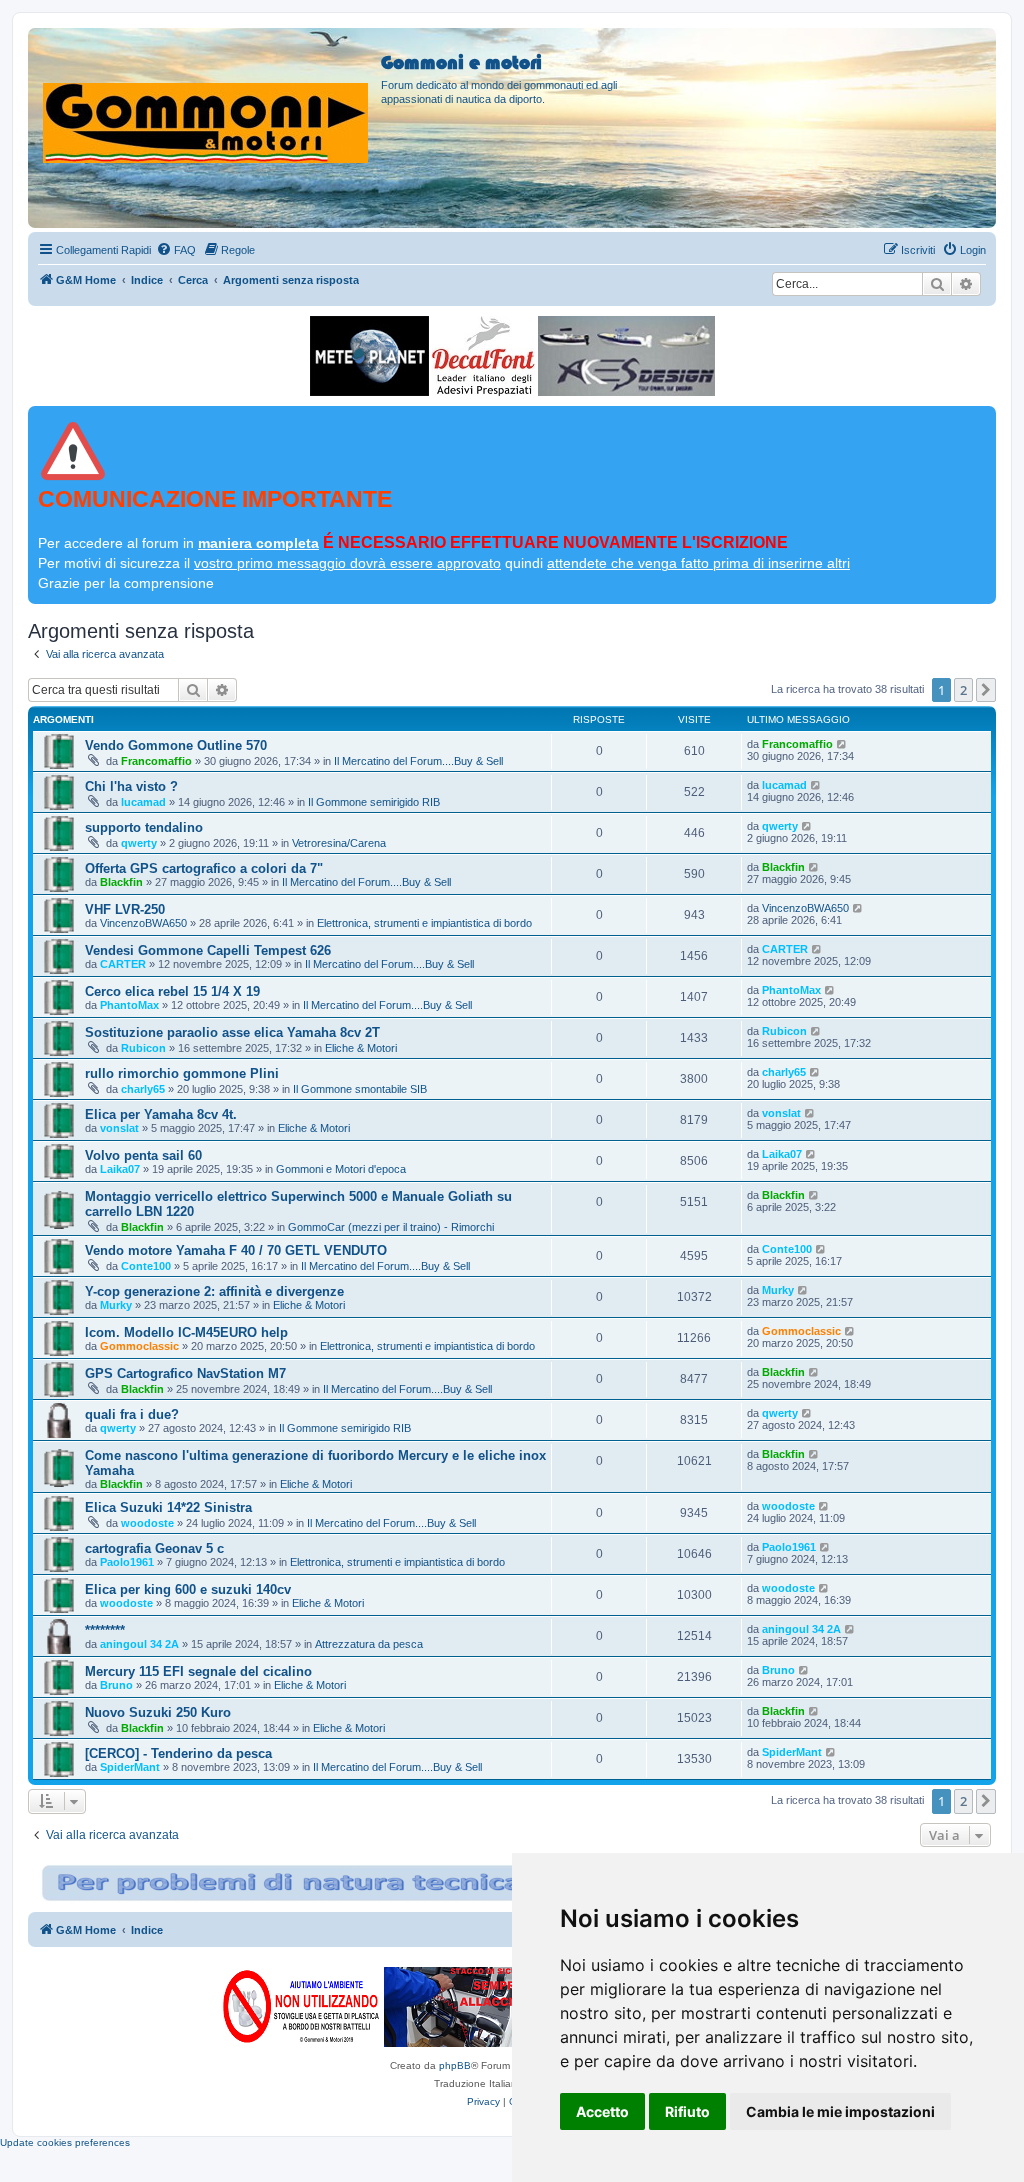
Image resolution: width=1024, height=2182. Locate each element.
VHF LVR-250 (125, 909)
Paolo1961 (127, 1562)
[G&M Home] (207, 99)
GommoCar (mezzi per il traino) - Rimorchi (391, 1227)
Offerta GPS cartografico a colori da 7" (204, 868)
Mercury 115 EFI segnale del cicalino (198, 1671)
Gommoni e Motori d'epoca (341, 1169)
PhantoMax (129, 1005)
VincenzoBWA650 (143, 923)
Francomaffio (156, 761)
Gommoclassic (139, 1346)
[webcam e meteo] (369, 356)
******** (105, 1630)
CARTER (123, 964)
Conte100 (146, 1266)
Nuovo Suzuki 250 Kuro (158, 1712)
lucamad (143, 802)
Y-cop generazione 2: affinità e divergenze (214, 1291)
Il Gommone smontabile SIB (360, 1089)
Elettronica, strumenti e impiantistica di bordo (424, 923)
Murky (116, 1305)
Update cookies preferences (65, 2142)
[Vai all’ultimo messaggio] (842, 744)
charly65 (143, 1089)
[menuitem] (176, 250)
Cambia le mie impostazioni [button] (840, 2111)
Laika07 (120, 1169)
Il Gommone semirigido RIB (374, 802)
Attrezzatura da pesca (369, 1644)
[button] (986, 690)
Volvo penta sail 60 (143, 1155)
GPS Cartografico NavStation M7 (185, 1373)
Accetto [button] (602, 2111)
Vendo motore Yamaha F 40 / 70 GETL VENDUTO (236, 1250)
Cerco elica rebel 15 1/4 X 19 (172, 991)
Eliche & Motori (361, 1048)
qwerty (139, 843)
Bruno (116, 1685)
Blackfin (121, 882)
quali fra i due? (132, 1414)
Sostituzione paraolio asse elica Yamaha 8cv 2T (232, 1032)
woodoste (147, 1523)
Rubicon (143, 1048)
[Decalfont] (483, 356)
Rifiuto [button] (687, 2111)
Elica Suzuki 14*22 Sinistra (168, 1507)
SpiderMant (130, 1767)
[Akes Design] (626, 356)
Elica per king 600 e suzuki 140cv (188, 1589)
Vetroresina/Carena (339, 843)
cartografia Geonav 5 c (154, 1548)
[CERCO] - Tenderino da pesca (178, 1753)
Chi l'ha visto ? (131, 786)
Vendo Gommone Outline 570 (176, 745)
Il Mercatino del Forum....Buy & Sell (418, 761)
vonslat (119, 1128)
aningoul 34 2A (139, 1644)
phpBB (455, 2065)
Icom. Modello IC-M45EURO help (186, 1332)
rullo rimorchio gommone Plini (182, 1073)
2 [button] (963, 690)
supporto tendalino (144, 827)
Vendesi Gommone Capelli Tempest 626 (208, 950)
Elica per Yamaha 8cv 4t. (161, 1114)
